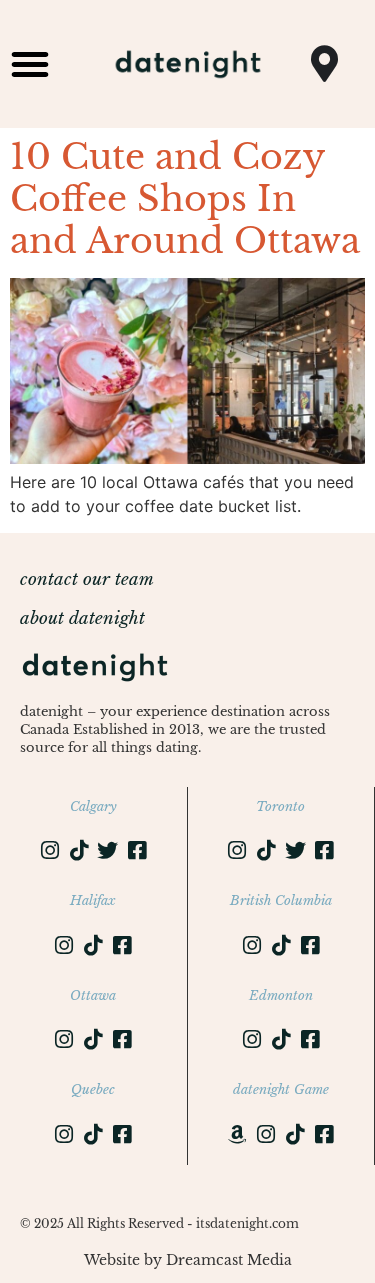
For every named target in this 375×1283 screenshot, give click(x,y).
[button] (30, 64)
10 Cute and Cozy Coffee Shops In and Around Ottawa (185, 198)
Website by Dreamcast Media (188, 1260)
